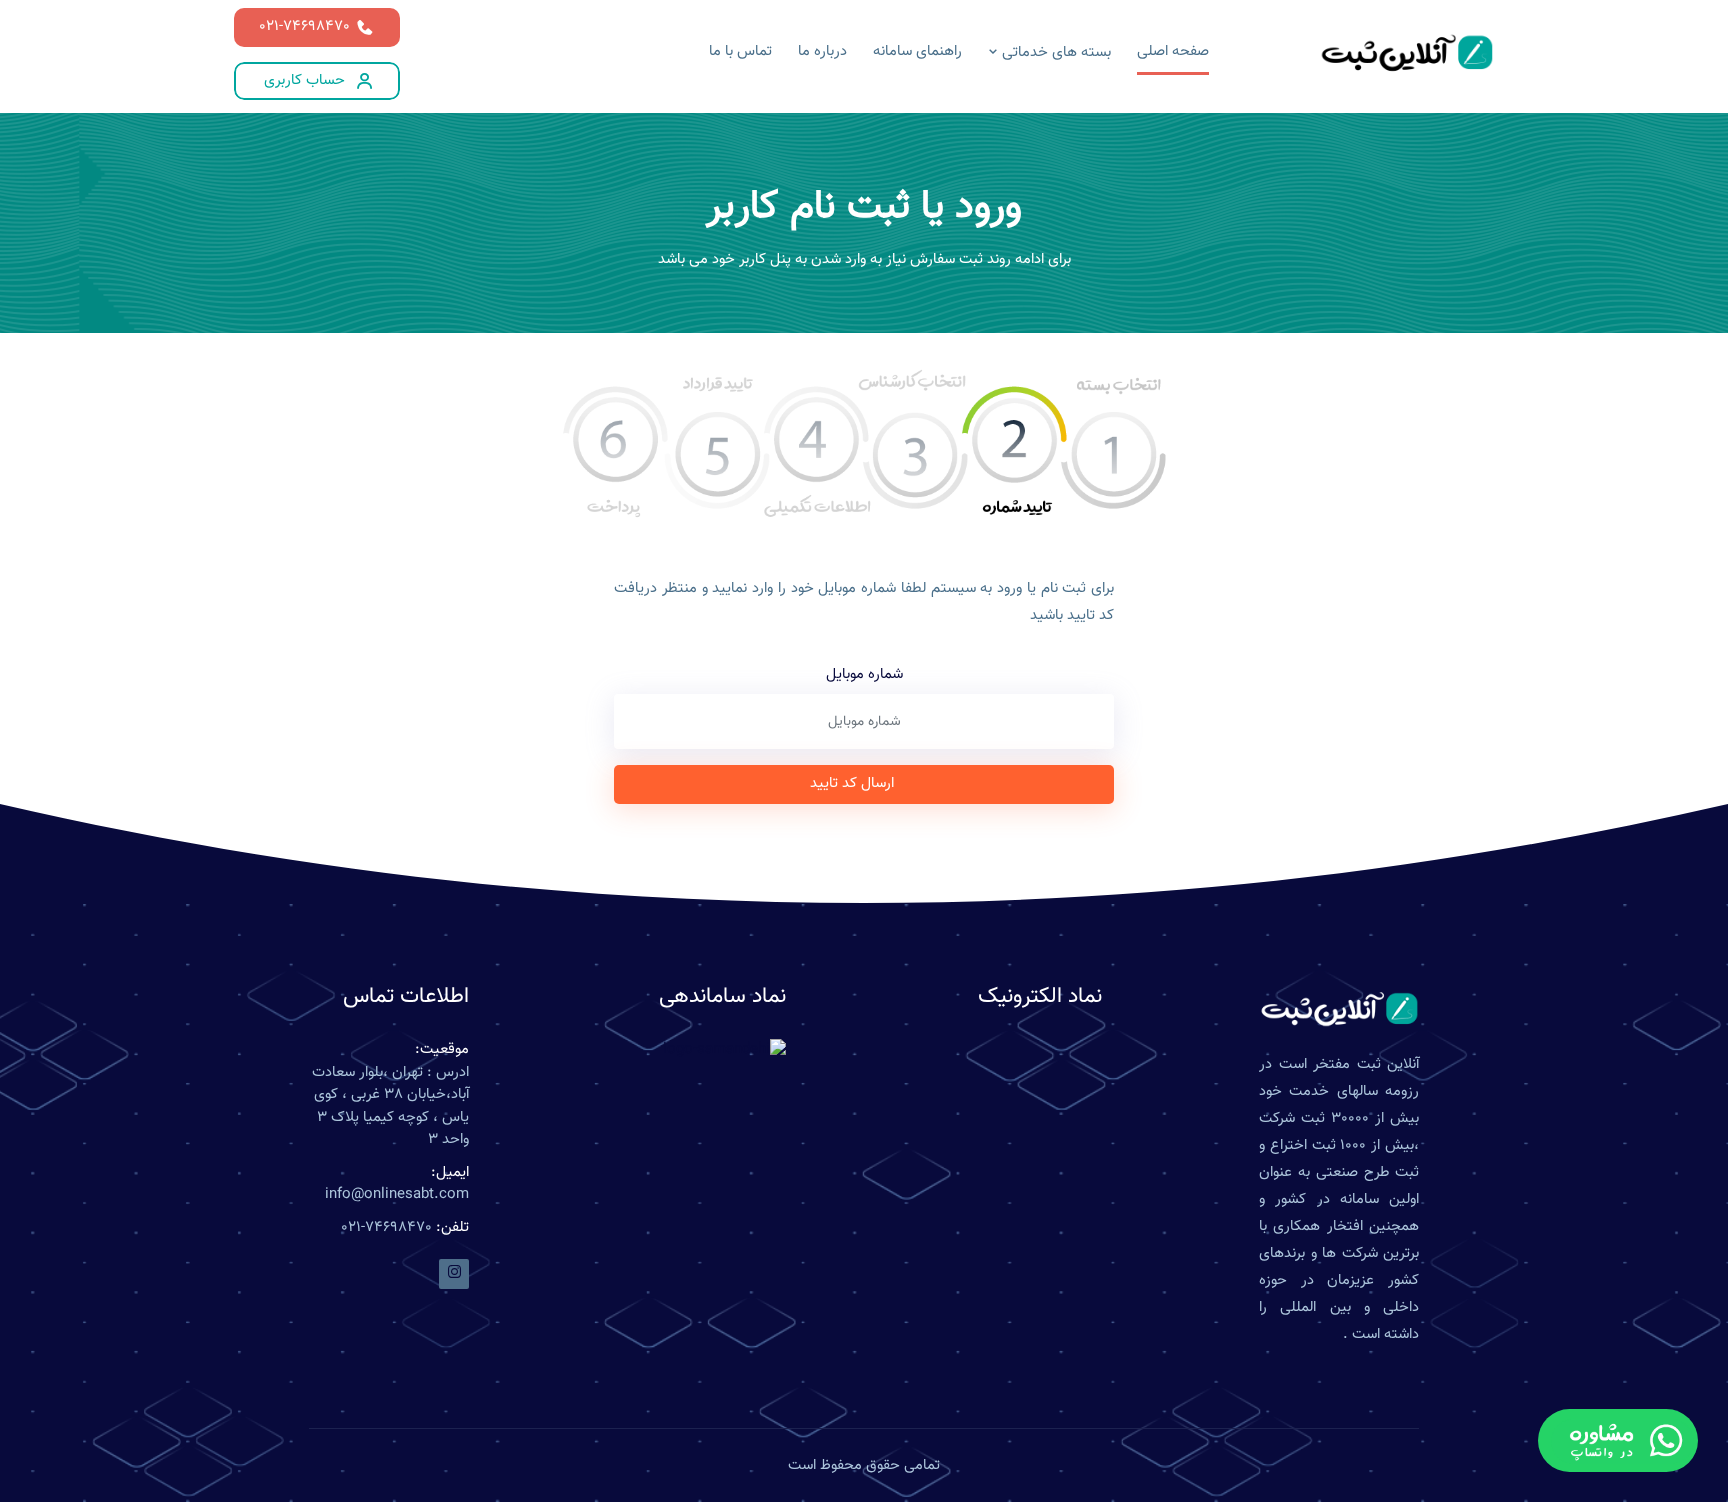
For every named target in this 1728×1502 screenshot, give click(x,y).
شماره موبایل (864, 675)
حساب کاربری (304, 80)
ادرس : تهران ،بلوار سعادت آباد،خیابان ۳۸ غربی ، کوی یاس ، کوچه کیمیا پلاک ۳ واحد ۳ (390, 1107)
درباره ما (822, 51)
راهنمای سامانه (917, 51)
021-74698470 (304, 26)
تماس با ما (740, 51)
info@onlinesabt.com (397, 1195)
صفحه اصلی (1173, 51)
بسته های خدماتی (1054, 52)
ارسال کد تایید (852, 783)
